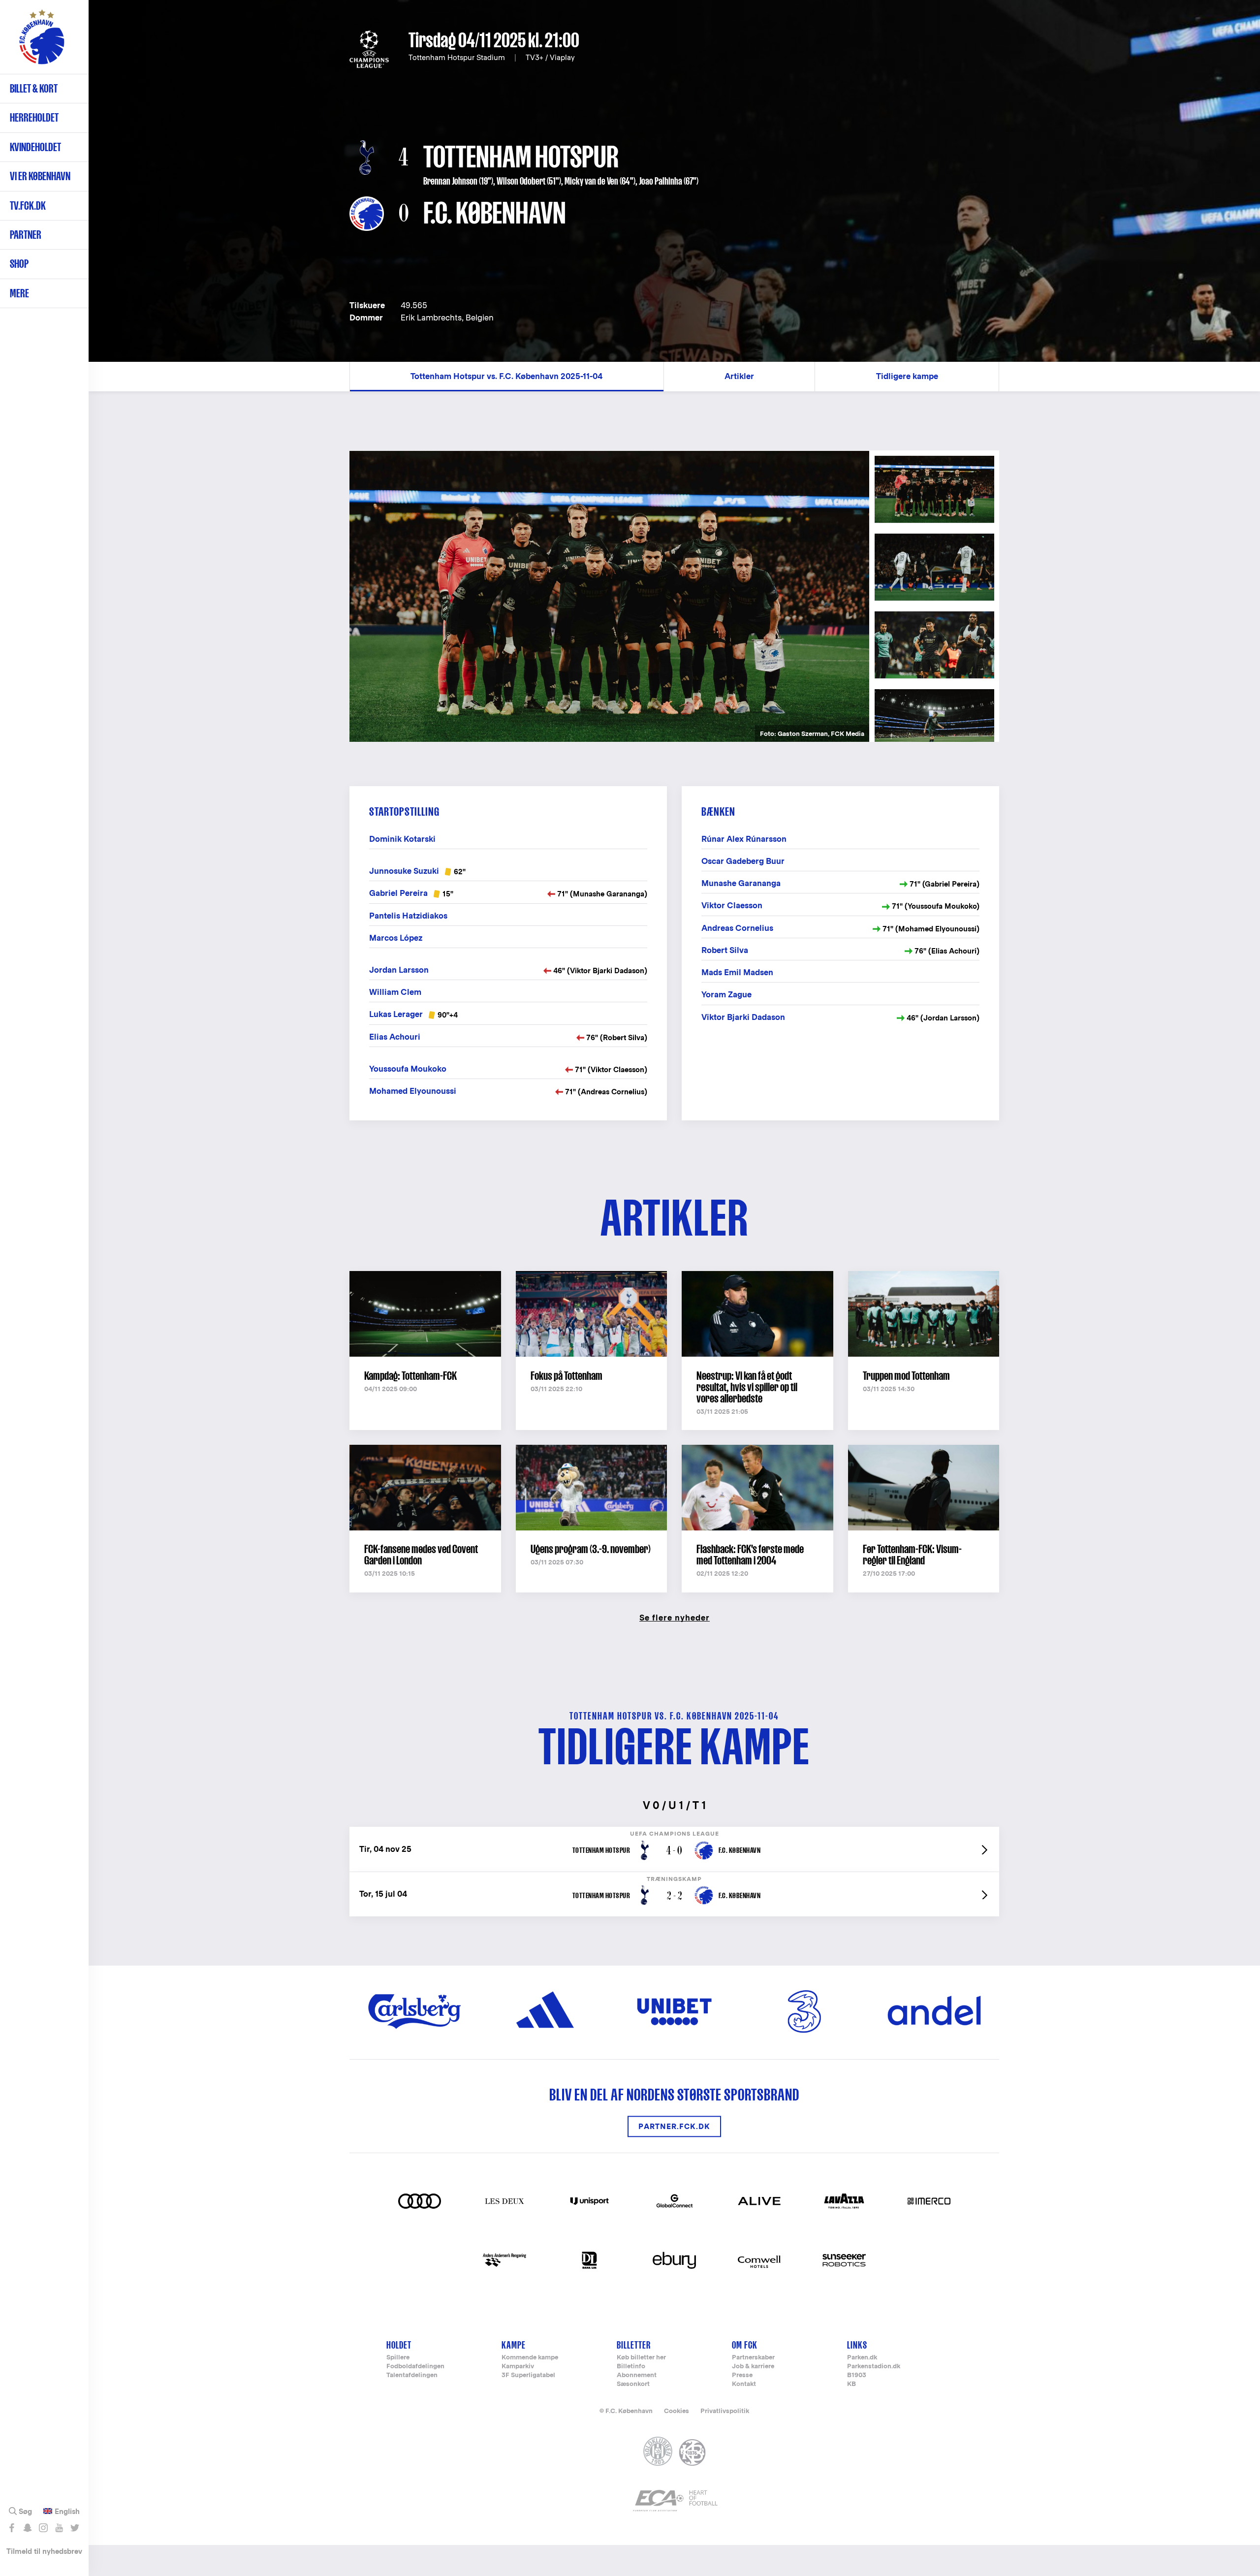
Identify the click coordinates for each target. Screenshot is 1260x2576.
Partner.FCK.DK (674, 2126)
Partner (26, 235)
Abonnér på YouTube (59, 2528)
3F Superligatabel (528, 2375)
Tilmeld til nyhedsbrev (44, 2551)
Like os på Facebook (12, 2528)
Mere (19, 293)
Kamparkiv (518, 2367)
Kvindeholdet (35, 147)
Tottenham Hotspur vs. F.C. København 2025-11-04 (506, 376)
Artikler (739, 376)
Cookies (677, 2411)
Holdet (399, 2345)
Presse (742, 2375)
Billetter (634, 2345)
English (67, 2512)
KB (851, 2384)
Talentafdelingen (412, 2375)
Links (857, 2345)
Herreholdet (34, 117)
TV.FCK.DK (28, 206)
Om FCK (745, 2345)
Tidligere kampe (907, 376)
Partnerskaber (753, 2358)
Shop (19, 264)
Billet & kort (34, 88)
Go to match (674, 1832)
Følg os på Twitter (75, 2528)
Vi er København (40, 176)
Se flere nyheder (675, 1617)
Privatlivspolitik (725, 2411)
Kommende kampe (530, 2358)
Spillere (398, 2358)
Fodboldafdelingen (415, 2367)
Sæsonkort (633, 2384)
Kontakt (744, 2384)
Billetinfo (631, 2367)
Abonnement (637, 2375)
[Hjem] (42, 42)
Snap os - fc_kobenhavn (27, 2528)
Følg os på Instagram (43, 2528)
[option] (609, 597)
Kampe (514, 2345)
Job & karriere (753, 2367)
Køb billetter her (641, 2358)
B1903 (857, 2375)
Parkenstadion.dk (874, 2367)
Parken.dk (862, 2358)
